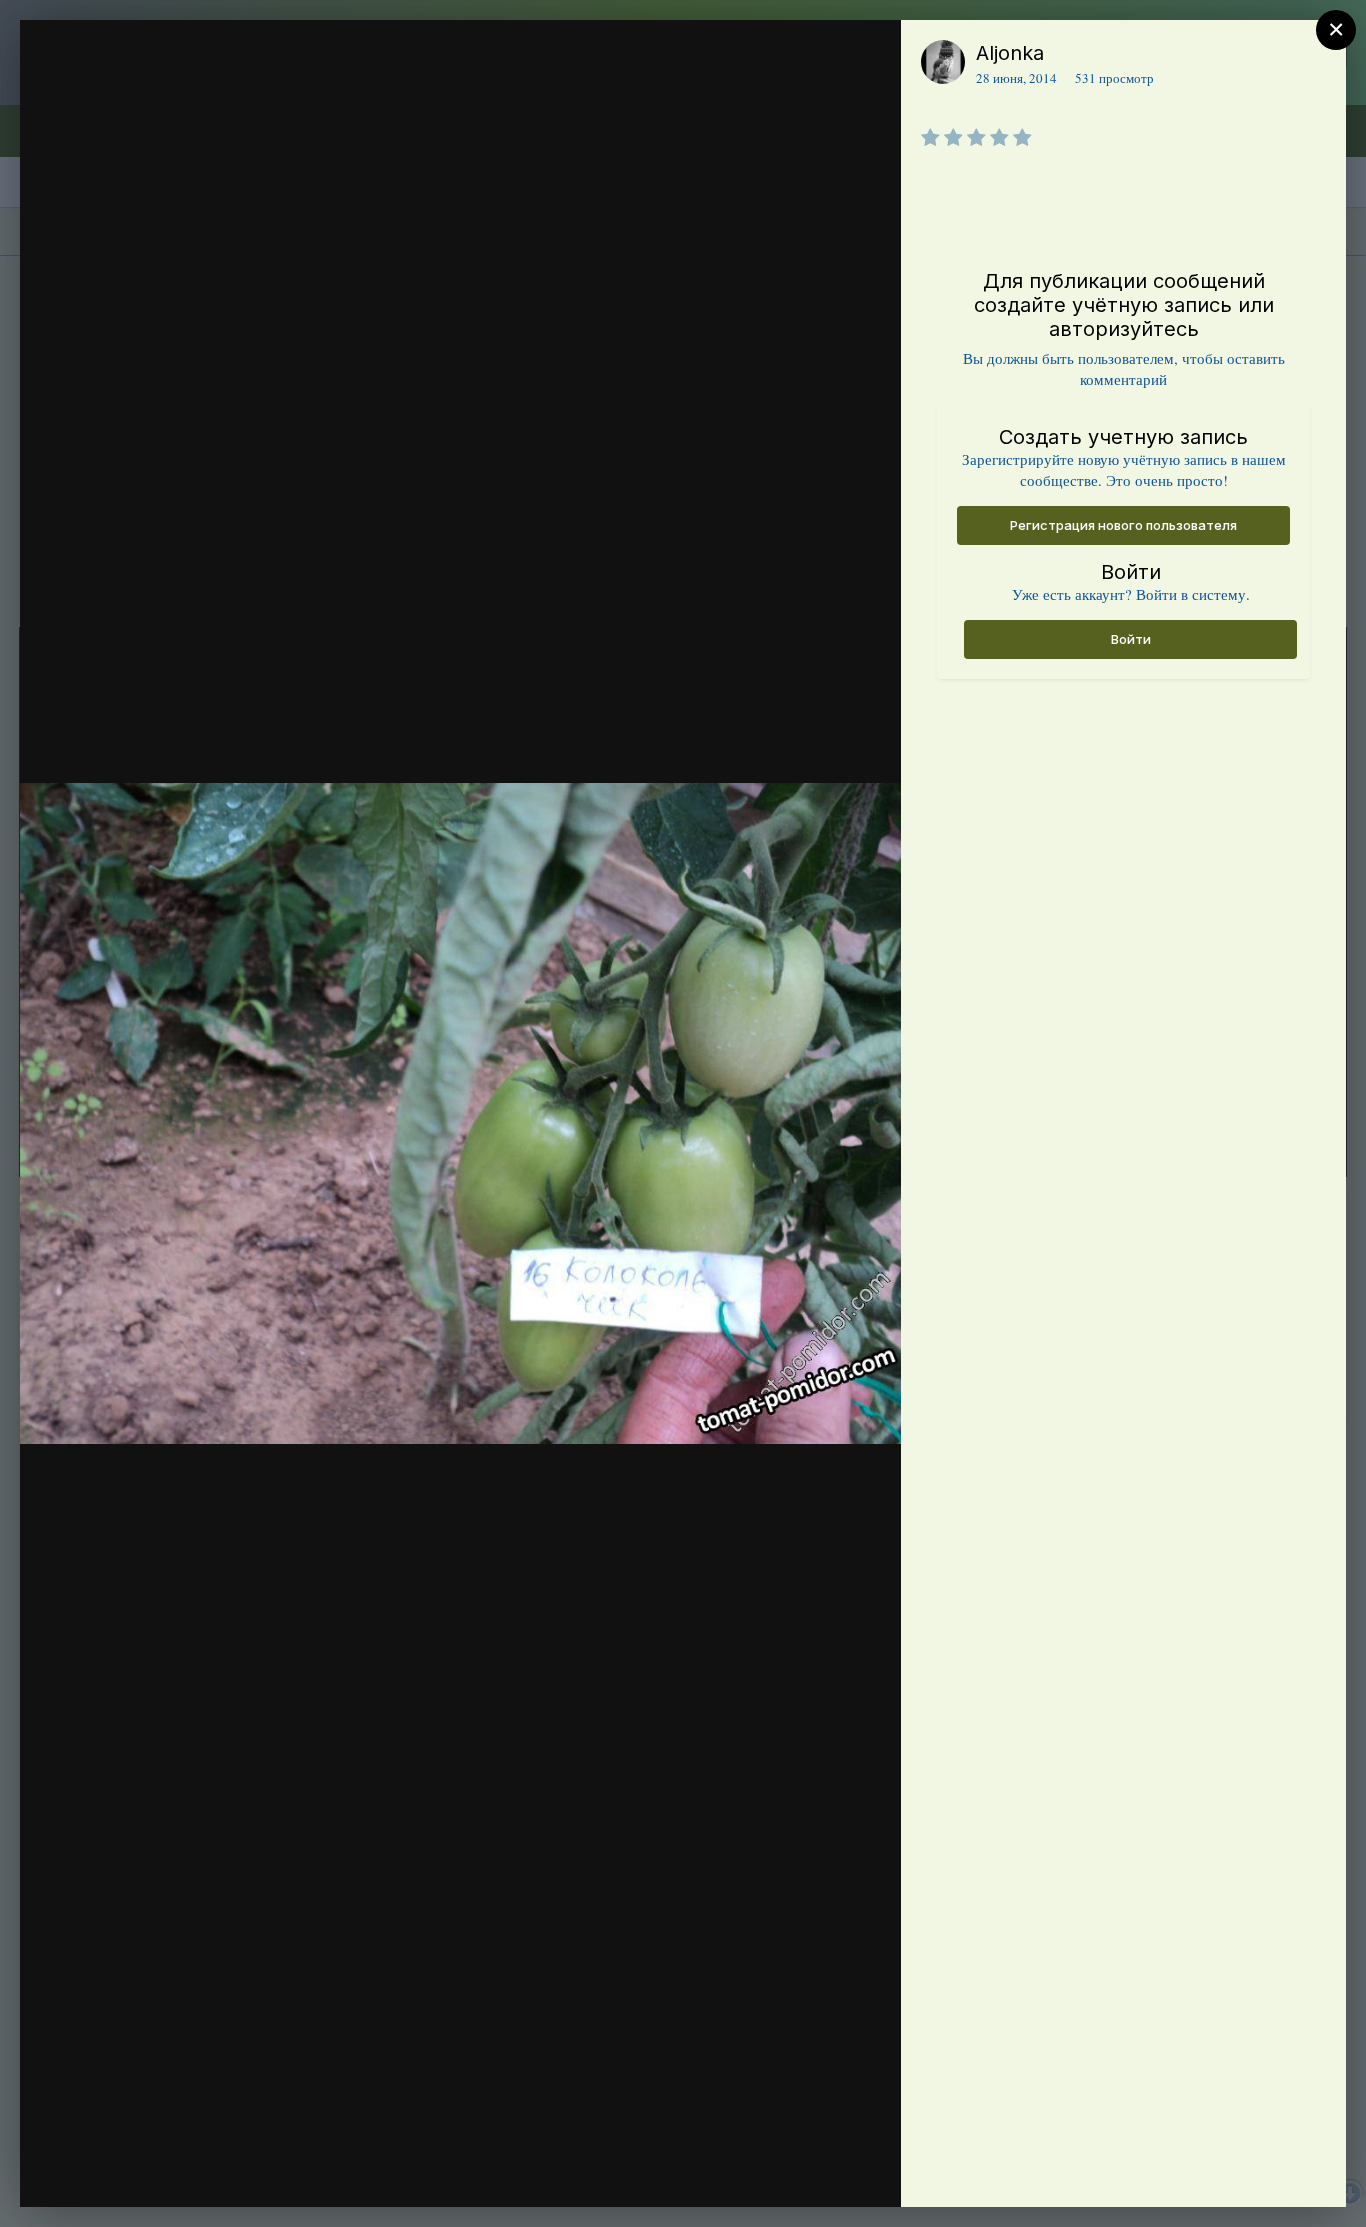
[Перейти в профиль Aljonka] (943, 62)
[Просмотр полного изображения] (866, 56)
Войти (1131, 639)
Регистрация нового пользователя (1123, 525)
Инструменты (813, 2171)
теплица (149, 93)
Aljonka (1010, 53)
